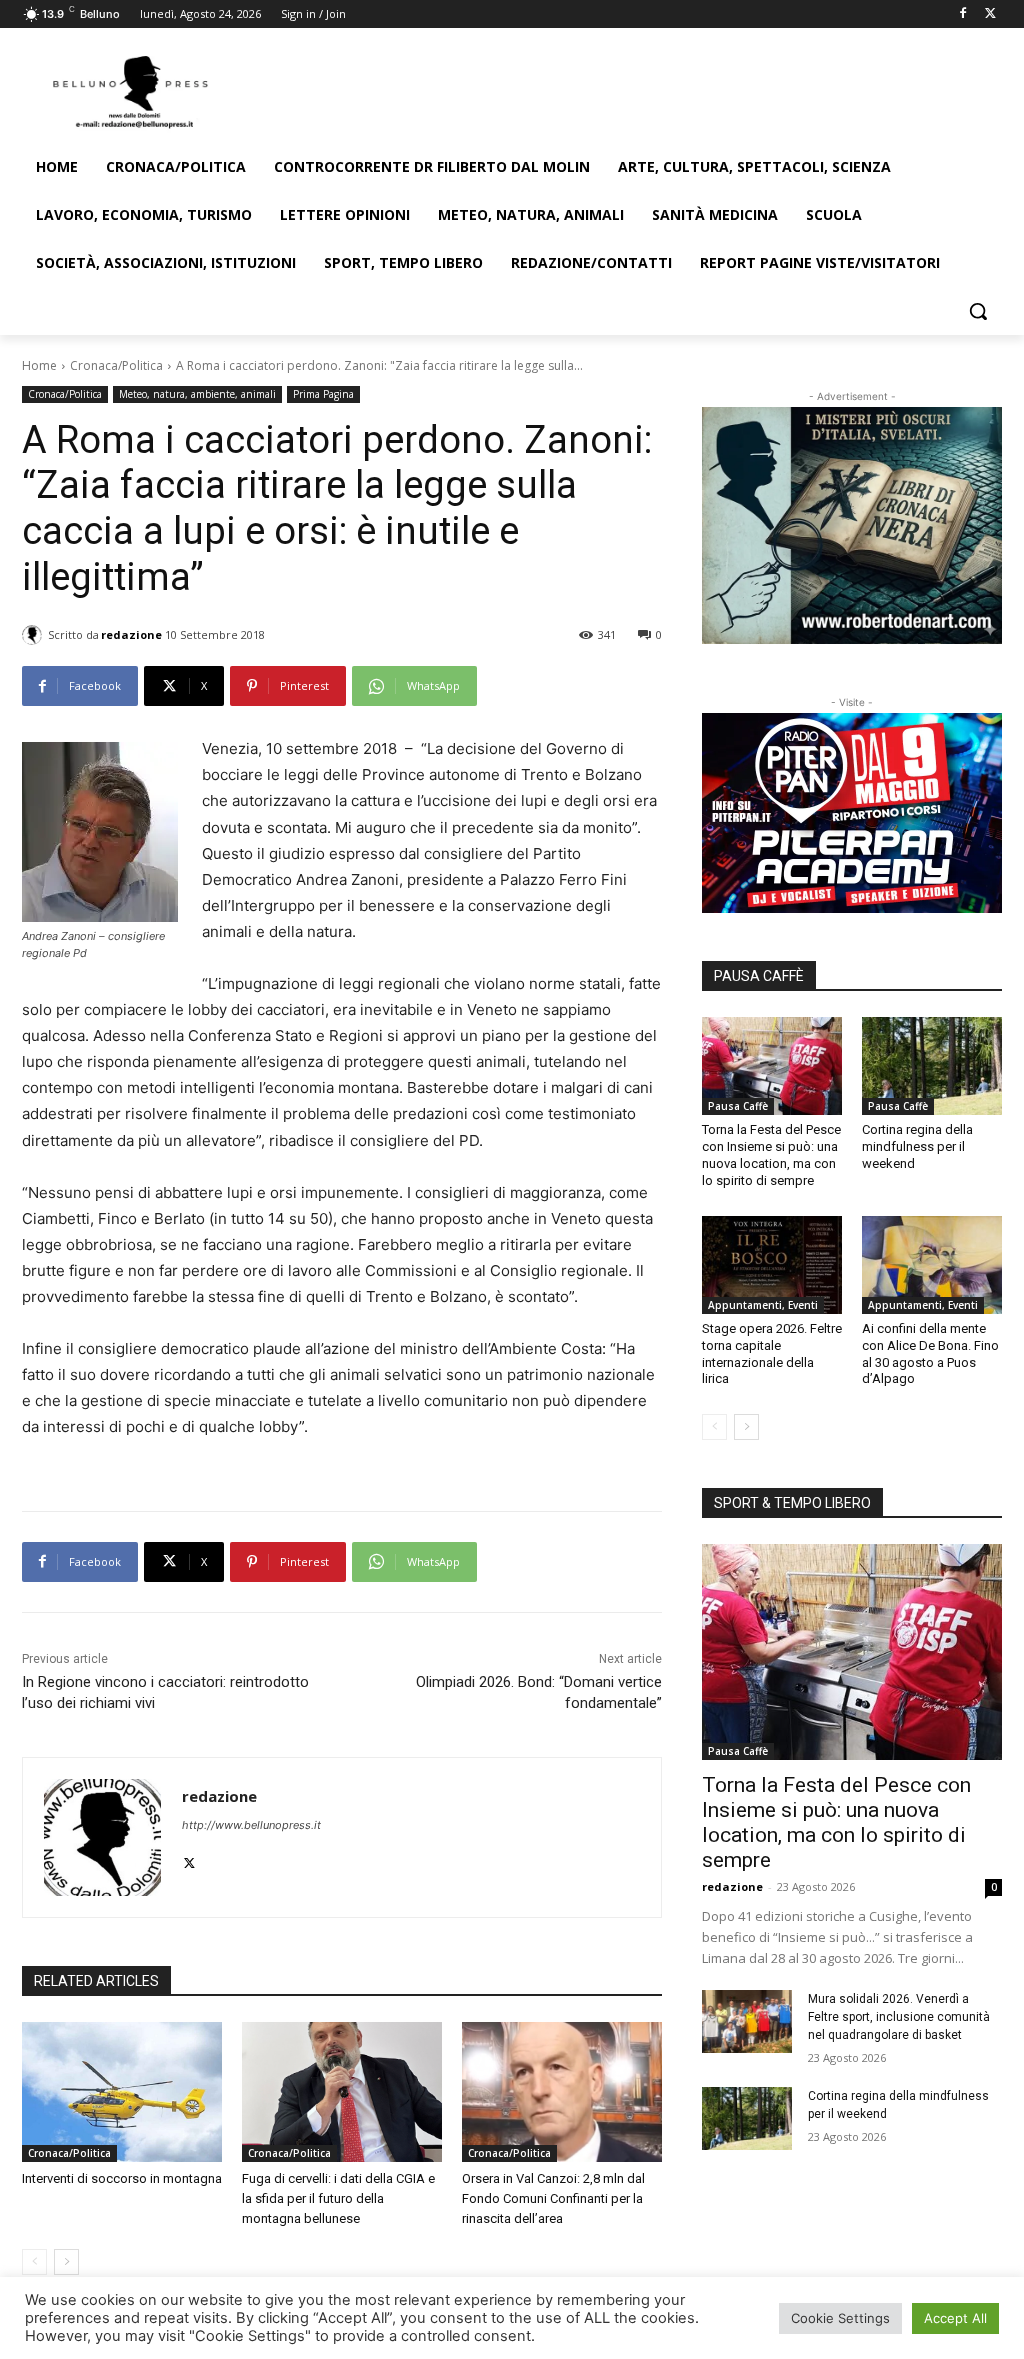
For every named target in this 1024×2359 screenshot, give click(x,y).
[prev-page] (34, 2262)
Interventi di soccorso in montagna (122, 2178)
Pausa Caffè (738, 1106)
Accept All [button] (955, 2318)
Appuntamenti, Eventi (763, 1305)
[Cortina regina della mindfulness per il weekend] (932, 1066)
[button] (978, 311)
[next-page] (66, 2262)
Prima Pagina (323, 394)
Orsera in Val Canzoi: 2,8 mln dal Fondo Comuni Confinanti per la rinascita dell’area (553, 2198)
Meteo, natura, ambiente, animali (197, 394)
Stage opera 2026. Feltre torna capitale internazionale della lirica (772, 1354)
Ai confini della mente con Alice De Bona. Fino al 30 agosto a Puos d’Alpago (930, 1354)
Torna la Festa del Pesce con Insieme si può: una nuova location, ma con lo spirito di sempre (836, 1822)
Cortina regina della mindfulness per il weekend (917, 1146)
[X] (990, 14)
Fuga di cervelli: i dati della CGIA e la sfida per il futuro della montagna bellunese (338, 2198)
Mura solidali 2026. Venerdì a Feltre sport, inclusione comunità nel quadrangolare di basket (899, 2017)
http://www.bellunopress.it (251, 1825)
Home (39, 365)
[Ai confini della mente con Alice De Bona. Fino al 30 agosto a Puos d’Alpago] (932, 1265)
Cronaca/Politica (116, 365)
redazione (131, 634)
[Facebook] (962, 14)
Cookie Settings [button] (840, 2318)
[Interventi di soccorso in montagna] (122, 2092)
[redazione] (35, 635)
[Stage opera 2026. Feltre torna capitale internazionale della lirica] (772, 1265)
